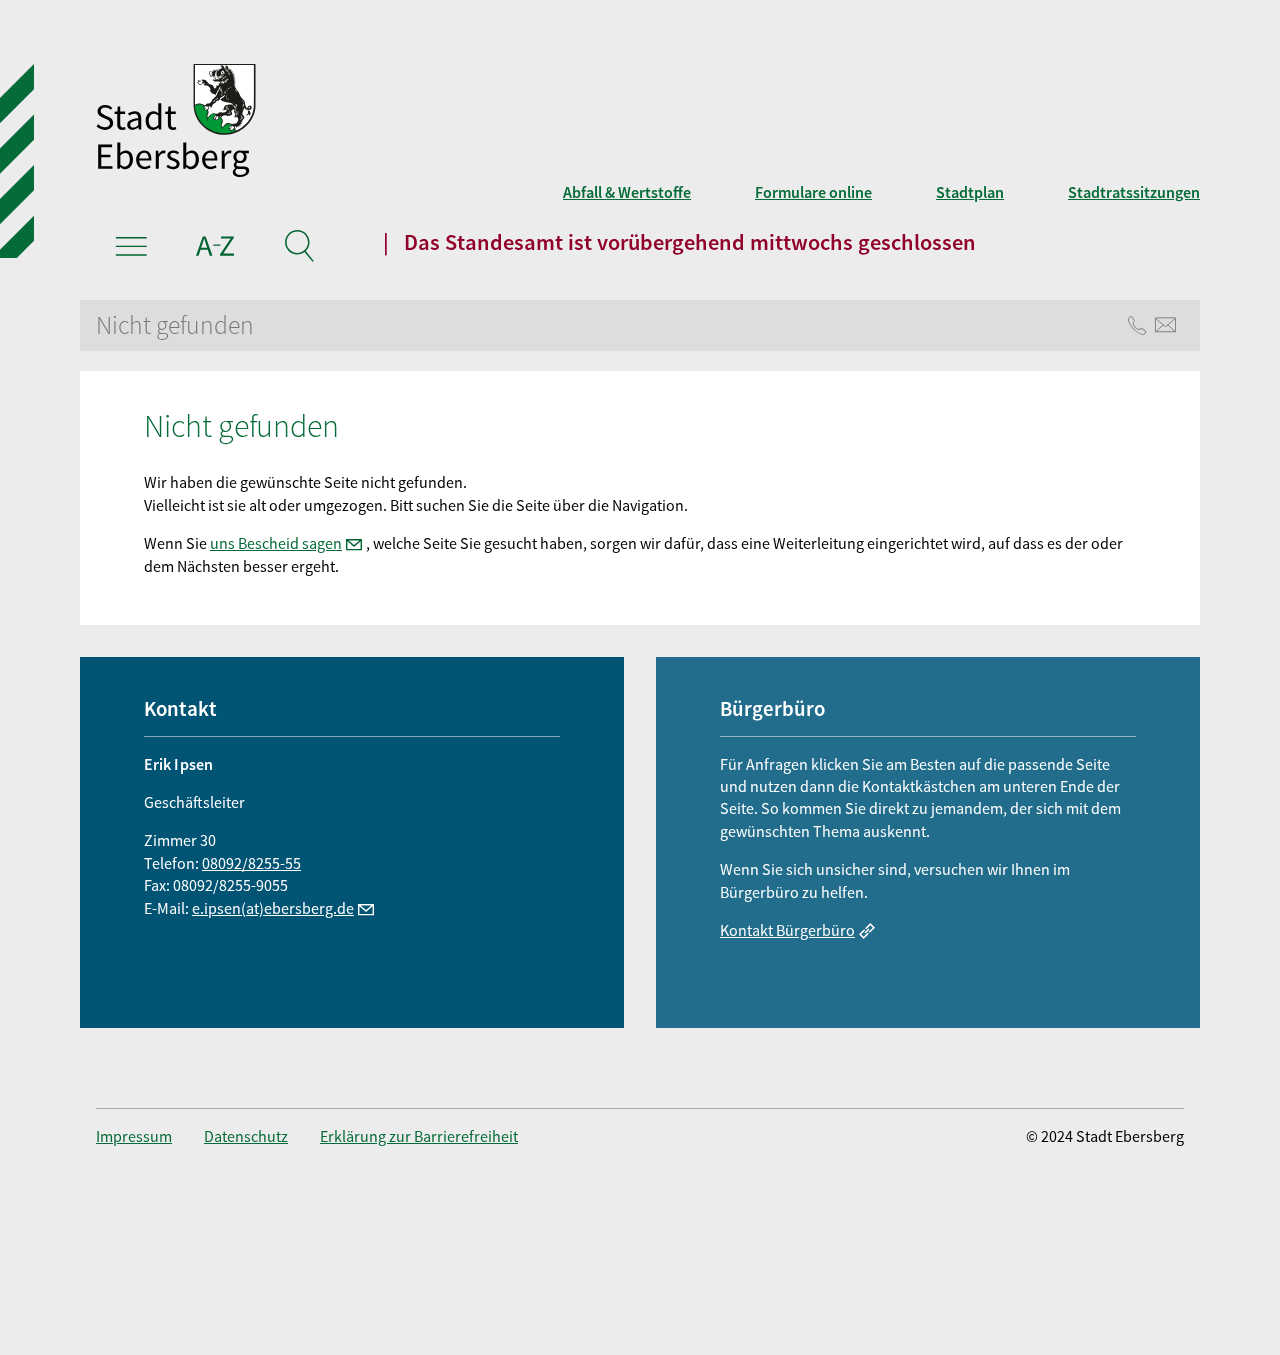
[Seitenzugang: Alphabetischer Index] (215, 249)
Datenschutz (246, 1136)
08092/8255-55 (251, 863)
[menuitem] (150, 1136)
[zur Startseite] (416, 123)
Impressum (134, 1136)
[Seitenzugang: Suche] (298, 249)
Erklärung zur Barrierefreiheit (419, 1136)
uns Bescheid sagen (276, 543)
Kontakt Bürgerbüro (787, 930)
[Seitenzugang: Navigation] (131, 249)
